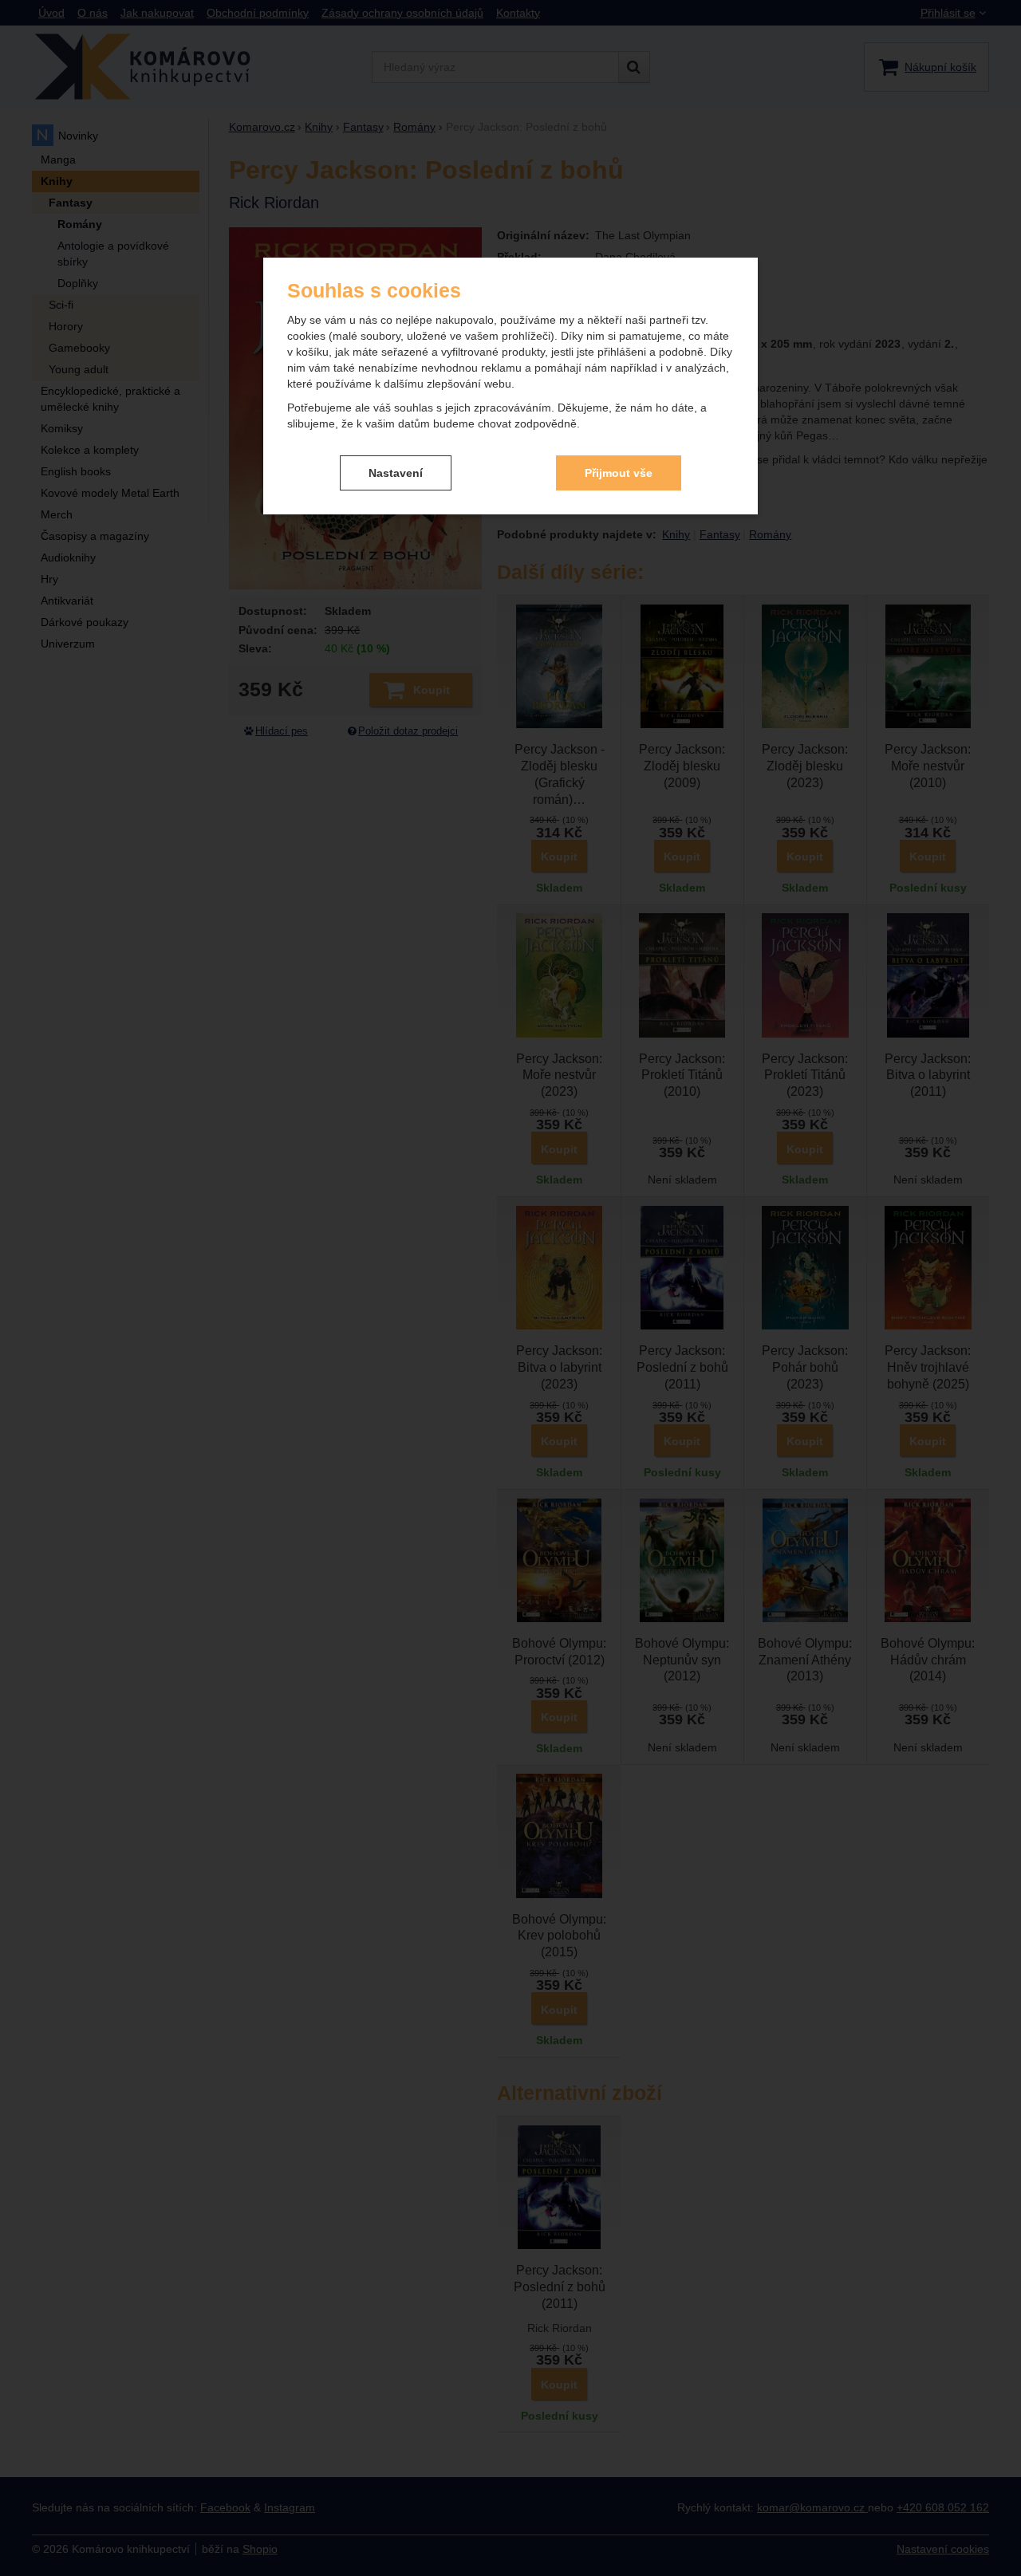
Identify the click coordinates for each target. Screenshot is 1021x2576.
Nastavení (396, 473)
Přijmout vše (619, 473)
